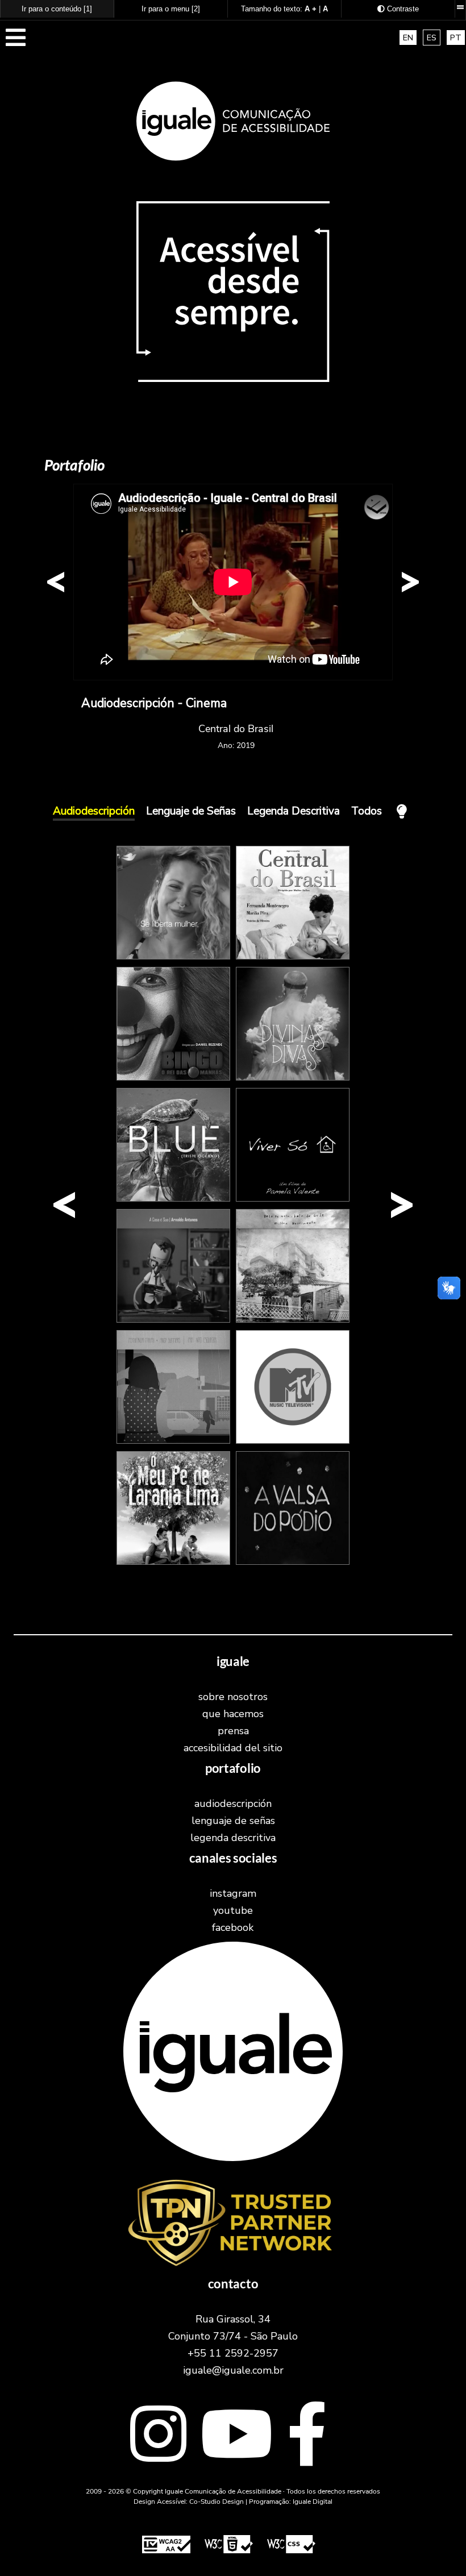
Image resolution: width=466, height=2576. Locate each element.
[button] (16, 43)
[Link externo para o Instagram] (158, 2437)
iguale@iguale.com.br (233, 2370)
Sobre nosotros (233, 1697)
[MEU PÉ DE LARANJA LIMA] (173, 1562)
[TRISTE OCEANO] (173, 1199)
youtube (233, 1910)
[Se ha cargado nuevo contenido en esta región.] (233, 582)
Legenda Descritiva (294, 811)
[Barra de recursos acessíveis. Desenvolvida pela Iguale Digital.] (460, 7)
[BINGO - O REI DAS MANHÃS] (173, 1078)
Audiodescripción (94, 811)
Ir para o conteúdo (57, 9)
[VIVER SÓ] (293, 1199)
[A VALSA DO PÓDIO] (293, 1562)
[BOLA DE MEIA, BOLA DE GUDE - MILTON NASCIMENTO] (293, 1320)
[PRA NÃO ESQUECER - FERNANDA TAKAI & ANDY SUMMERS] (173, 1441)
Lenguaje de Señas (191, 811)
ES (432, 38)
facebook (233, 1927)
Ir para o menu (171, 9)
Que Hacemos (233, 1714)
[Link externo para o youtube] (237, 2437)
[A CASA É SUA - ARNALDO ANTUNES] (173, 1320)
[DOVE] (173, 957)
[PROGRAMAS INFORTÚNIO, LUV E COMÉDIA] (293, 1441)
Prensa (233, 1731)
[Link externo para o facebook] (307, 2437)
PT (456, 38)
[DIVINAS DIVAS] (293, 1078)
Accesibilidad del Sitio (233, 1748)
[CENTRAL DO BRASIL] (293, 957)
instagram (233, 1893)
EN (408, 38)
